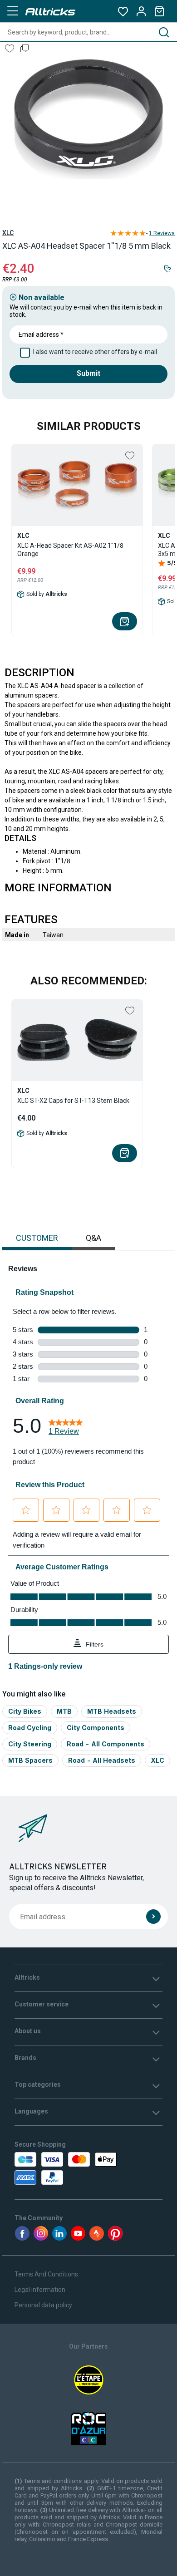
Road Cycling (30, 1728)
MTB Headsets (112, 1711)
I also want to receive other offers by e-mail (95, 352)
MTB (64, 1711)
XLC (8, 233)
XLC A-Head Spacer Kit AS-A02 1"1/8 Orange (70, 550)
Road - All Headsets (102, 1760)
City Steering (30, 1744)
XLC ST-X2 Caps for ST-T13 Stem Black (73, 1101)
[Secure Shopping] (58, 2168)
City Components (96, 1728)
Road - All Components (106, 1744)
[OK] (153, 1917)
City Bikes (25, 1711)
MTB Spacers (30, 1760)
